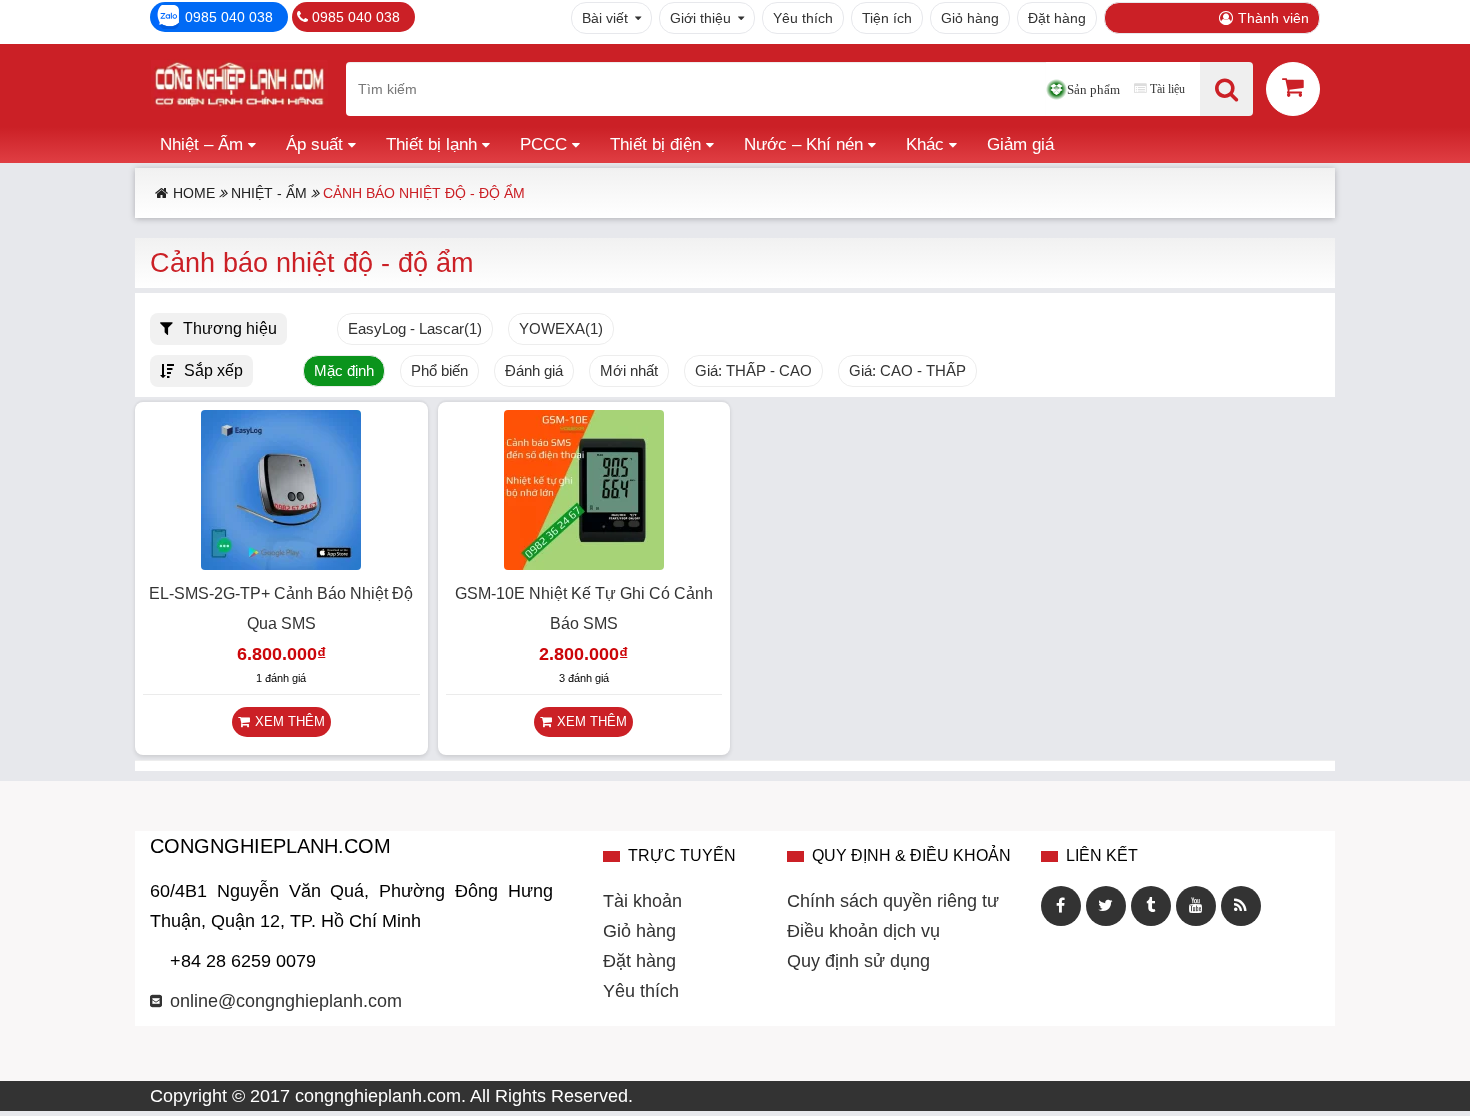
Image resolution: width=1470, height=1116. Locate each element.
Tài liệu (1167, 89)
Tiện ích (887, 18)
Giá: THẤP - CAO (753, 371)
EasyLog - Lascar (415, 329)
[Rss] (1241, 906)
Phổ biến (439, 371)
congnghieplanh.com (378, 1096)
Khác (925, 144)
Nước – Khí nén (803, 144)
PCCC (543, 144)
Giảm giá (1020, 144)
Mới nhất (629, 371)
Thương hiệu (230, 328)
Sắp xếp (213, 370)
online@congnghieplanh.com (286, 1001)
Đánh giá (534, 371)
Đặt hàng (1057, 18)
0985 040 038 (229, 17)
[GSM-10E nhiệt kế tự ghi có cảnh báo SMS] (584, 564)
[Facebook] (1061, 906)
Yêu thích (803, 18)
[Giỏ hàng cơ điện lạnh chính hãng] (1293, 87)
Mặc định (344, 371)
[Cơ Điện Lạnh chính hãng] (239, 89)
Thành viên (1273, 18)
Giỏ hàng (970, 18)
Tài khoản (642, 901)
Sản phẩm (1093, 89)
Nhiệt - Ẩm (269, 193)
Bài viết (605, 18)
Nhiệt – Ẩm (201, 144)
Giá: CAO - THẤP (907, 371)
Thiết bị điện (655, 144)
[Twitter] (1106, 906)
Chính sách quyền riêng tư (893, 901)
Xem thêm (290, 721)
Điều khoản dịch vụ (863, 931)
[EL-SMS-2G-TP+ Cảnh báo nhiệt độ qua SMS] (281, 564)
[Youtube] (1196, 906)
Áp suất (314, 144)
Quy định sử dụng (858, 961)
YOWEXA (561, 329)
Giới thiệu (700, 18)
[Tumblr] (1151, 906)
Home (194, 193)
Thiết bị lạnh (431, 144)
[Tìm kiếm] (1226, 89)
